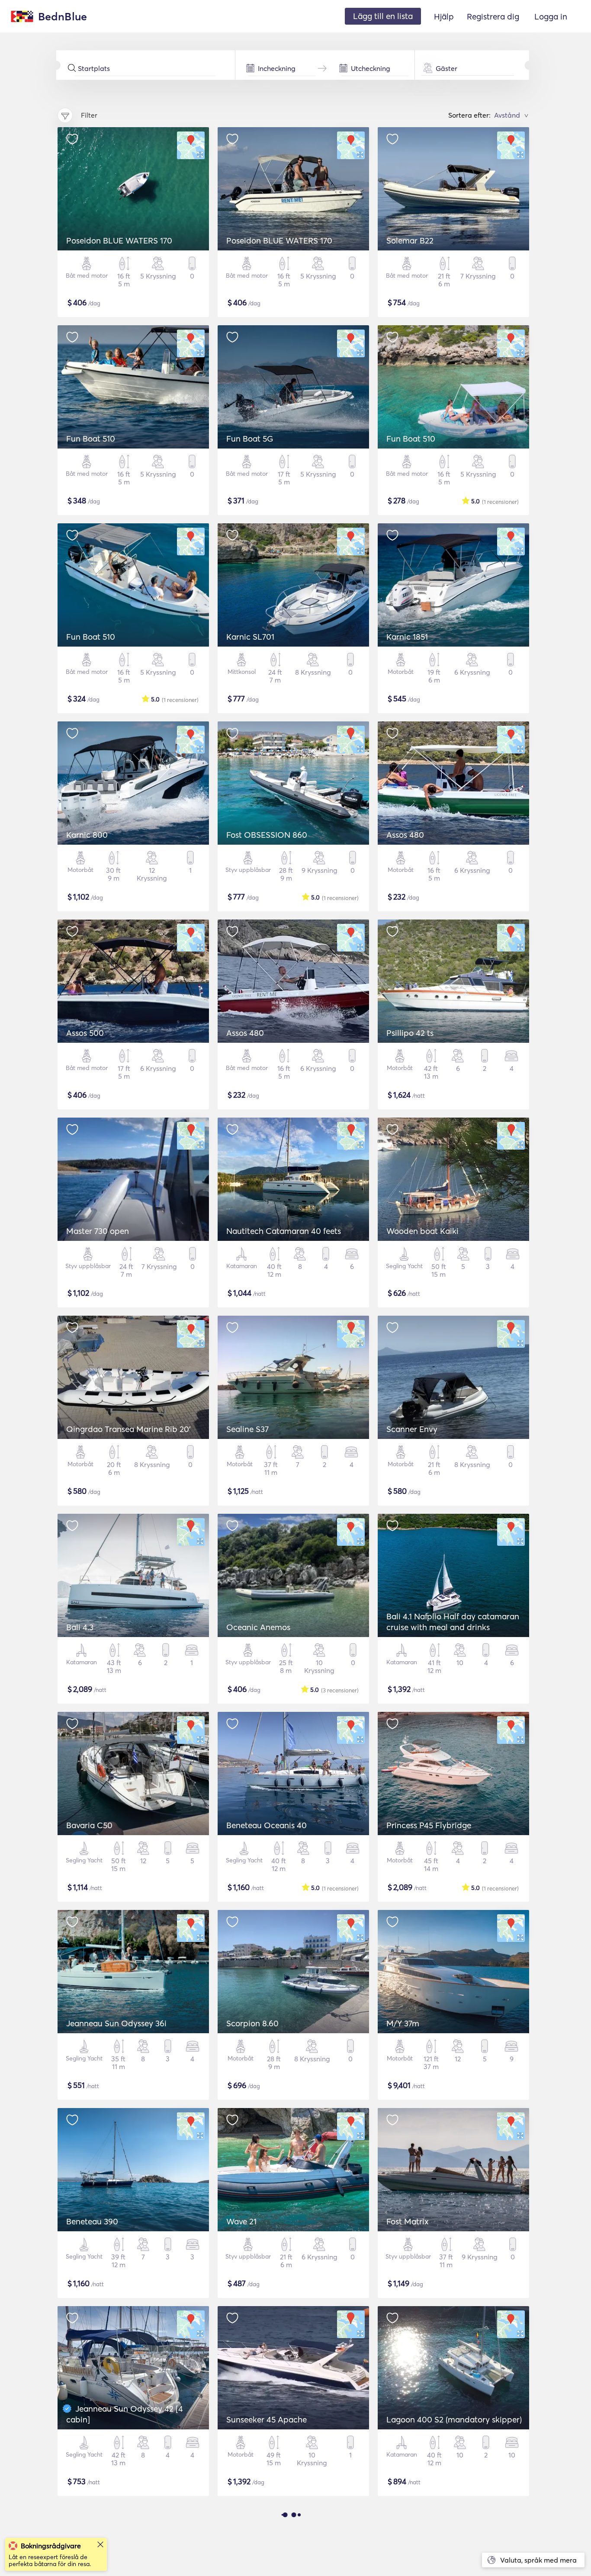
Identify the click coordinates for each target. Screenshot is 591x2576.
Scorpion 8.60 (252, 2023)
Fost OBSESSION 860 (267, 835)
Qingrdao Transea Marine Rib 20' (128, 1429)
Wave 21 (241, 2221)
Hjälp (444, 16)
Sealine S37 (247, 1429)
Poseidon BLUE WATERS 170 (119, 240)
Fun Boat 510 (91, 439)
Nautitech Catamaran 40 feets (284, 1231)
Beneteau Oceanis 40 (267, 1825)
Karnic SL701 (250, 637)
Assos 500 (85, 1033)
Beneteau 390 (92, 2221)
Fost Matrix (408, 2221)
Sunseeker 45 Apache (267, 2419)
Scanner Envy (412, 1429)
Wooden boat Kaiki (422, 1231)
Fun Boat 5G (250, 439)
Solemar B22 (410, 240)
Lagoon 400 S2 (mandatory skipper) (454, 2419)
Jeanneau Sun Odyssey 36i (116, 2023)
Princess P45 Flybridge (429, 1825)
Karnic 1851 (407, 637)
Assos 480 (405, 835)
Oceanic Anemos (258, 1627)
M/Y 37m (403, 2023)
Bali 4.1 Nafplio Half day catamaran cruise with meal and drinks (453, 1622)
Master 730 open (98, 1231)
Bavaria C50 (89, 1825)
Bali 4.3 (80, 1627)
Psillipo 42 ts (410, 1033)
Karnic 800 (87, 835)
